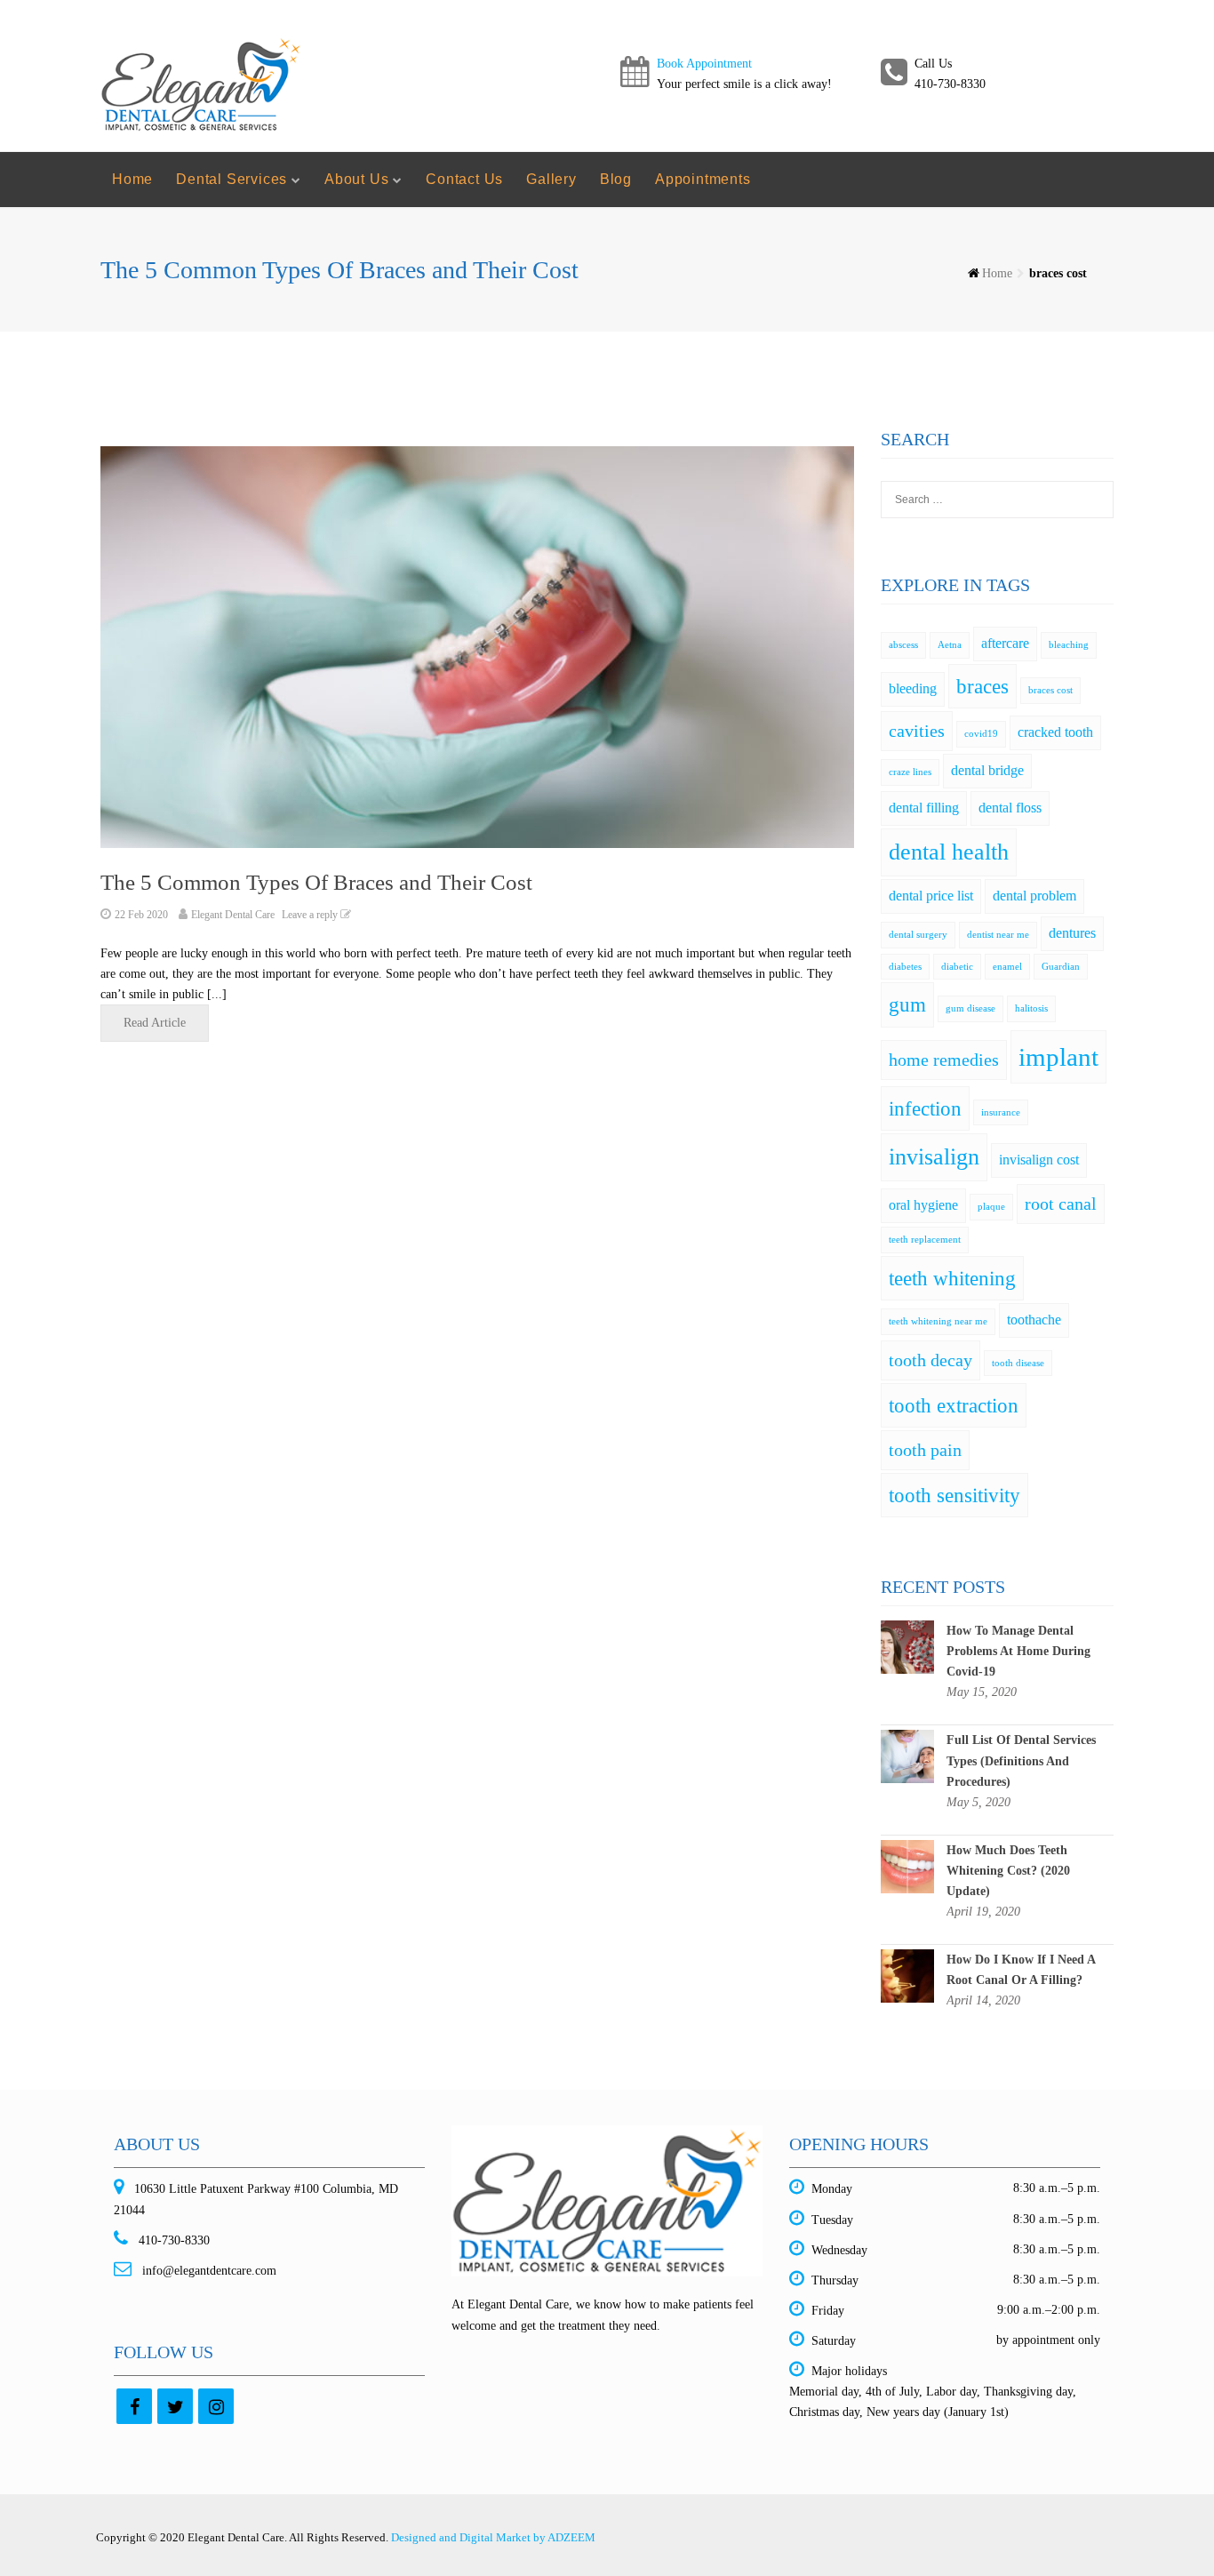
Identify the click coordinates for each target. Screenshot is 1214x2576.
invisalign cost (1039, 1160)
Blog (616, 179)
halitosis (1031, 1008)
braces (982, 686)
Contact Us (464, 179)
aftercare (1005, 644)
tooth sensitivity (954, 1495)
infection (925, 1108)
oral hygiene (923, 1205)
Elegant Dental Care (233, 915)
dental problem (1034, 896)
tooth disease (1018, 1363)
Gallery (551, 179)
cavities (917, 731)
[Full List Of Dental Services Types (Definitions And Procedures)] (907, 1756)
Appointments (703, 179)
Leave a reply (311, 915)
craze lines (910, 772)
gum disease (970, 1008)
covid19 (981, 734)
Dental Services (232, 179)
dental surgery (918, 935)
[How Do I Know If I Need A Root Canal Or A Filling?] (907, 1975)
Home (132, 179)
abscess (903, 645)
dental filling (924, 808)
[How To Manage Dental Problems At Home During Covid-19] (907, 1646)
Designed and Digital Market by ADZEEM (493, 2537)
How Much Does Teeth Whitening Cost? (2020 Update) (1008, 1871)
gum (907, 1004)
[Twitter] (175, 2406)
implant (1058, 1057)
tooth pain (925, 1450)
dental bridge (987, 771)
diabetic (957, 967)
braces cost (1050, 690)
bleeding (913, 689)
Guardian (1061, 967)
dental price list (931, 896)
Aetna (950, 645)
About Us (356, 179)
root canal (1061, 1204)
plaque (991, 1207)
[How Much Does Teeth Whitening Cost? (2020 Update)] (907, 1865)
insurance (1001, 1112)
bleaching (1069, 645)
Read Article (155, 1023)
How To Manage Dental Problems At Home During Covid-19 (1018, 1651)
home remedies (944, 1060)
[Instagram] (216, 2406)
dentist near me (998, 935)
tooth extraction (954, 1405)
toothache (1034, 1320)
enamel (1007, 967)
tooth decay (930, 1360)
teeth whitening (952, 1278)
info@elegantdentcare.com (208, 2271)
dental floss (1010, 808)
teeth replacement (925, 1240)
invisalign (934, 1157)
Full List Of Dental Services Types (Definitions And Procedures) (1021, 1760)
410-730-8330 (172, 2240)
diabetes (905, 967)
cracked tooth (1055, 732)
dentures (1072, 933)
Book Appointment (704, 64)
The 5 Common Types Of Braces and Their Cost (316, 882)
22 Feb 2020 (141, 915)
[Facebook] (134, 2406)
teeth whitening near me (938, 1321)
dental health (949, 852)
